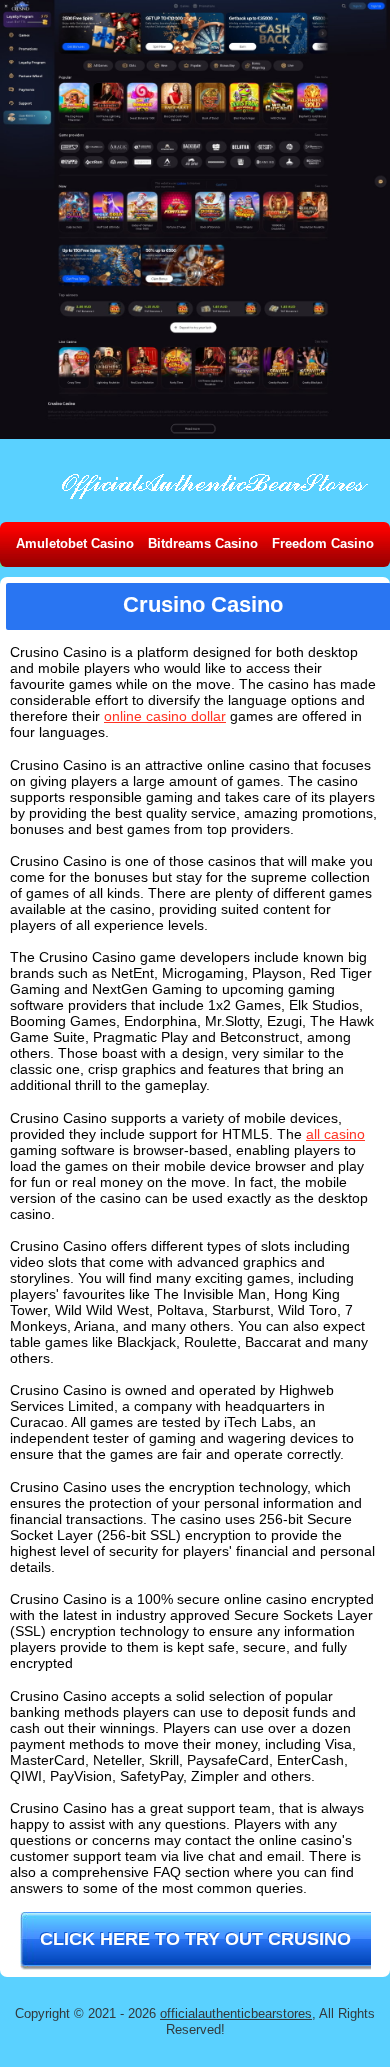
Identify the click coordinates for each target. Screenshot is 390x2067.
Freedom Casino (323, 543)
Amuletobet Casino (75, 543)
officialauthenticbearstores (236, 2013)
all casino (335, 1134)
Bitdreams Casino (203, 543)
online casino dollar (165, 716)
